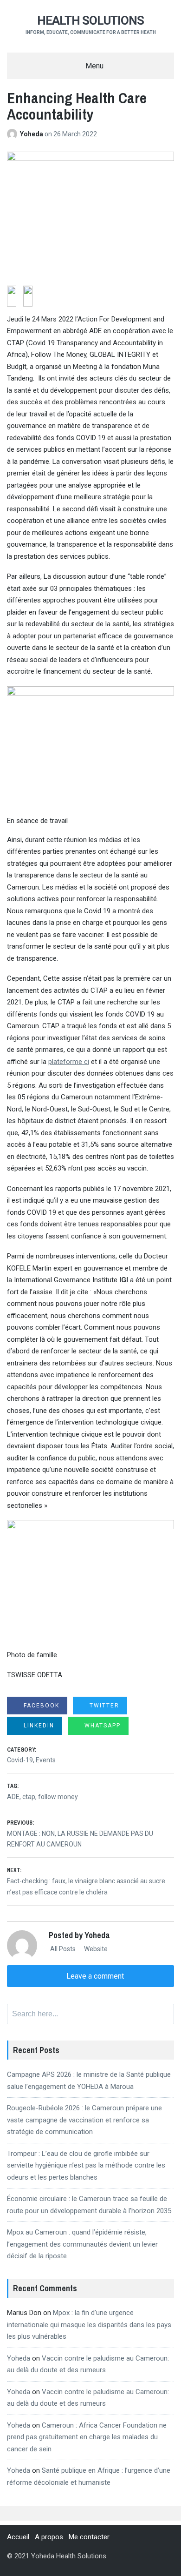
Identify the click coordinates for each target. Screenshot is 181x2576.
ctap (29, 1797)
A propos (49, 2537)
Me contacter (89, 2537)
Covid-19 (20, 1760)
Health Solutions (90, 20)
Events (46, 1760)
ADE (13, 1797)
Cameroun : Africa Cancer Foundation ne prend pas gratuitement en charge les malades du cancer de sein (87, 2437)
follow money (58, 1797)
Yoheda (32, 134)
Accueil (18, 2537)
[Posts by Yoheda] (13, 134)
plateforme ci (69, 1062)
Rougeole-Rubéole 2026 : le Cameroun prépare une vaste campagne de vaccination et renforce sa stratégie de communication (84, 2120)
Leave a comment (94, 1976)
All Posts (62, 1949)
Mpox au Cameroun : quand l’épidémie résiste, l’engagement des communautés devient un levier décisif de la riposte (82, 2244)
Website (95, 1949)
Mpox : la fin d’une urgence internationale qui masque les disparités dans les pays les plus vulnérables (89, 2325)
